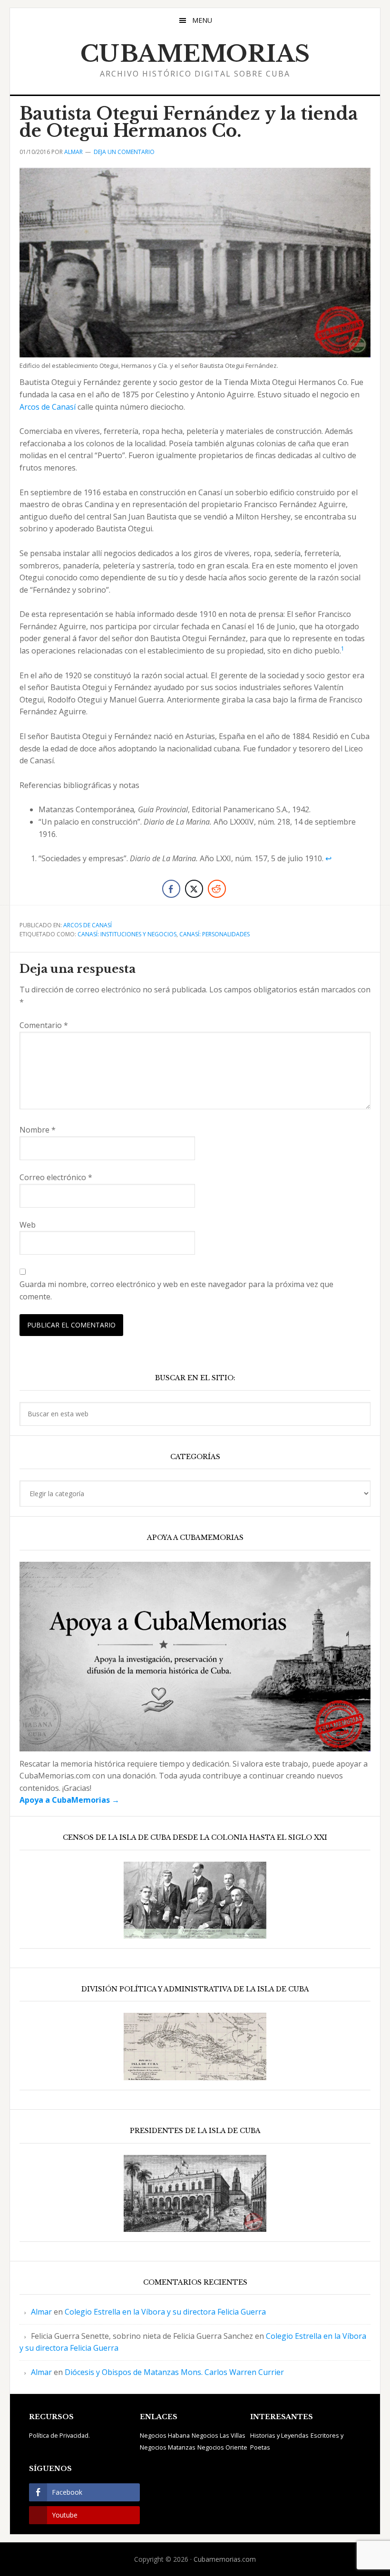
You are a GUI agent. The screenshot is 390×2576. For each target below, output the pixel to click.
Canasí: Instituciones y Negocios (127, 934)
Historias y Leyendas (279, 2435)
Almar (41, 2312)
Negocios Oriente (222, 2447)
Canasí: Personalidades (214, 934)
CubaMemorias (195, 54)
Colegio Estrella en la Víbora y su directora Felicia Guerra (165, 2312)
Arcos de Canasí (48, 407)
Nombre (38, 1130)
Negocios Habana (165, 2435)
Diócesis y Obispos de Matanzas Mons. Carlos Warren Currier (174, 2372)
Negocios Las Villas (219, 2435)
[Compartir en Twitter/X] (194, 889)
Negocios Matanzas (168, 2447)
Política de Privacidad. (59, 2435)
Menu (202, 20)
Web (28, 1225)
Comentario (44, 1025)
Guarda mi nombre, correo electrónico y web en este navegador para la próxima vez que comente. (176, 1290)
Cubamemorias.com (225, 2559)
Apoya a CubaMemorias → (69, 1800)
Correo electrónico (56, 1177)
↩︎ (328, 858)
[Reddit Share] (217, 889)
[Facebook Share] (171, 889)
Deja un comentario (124, 152)
